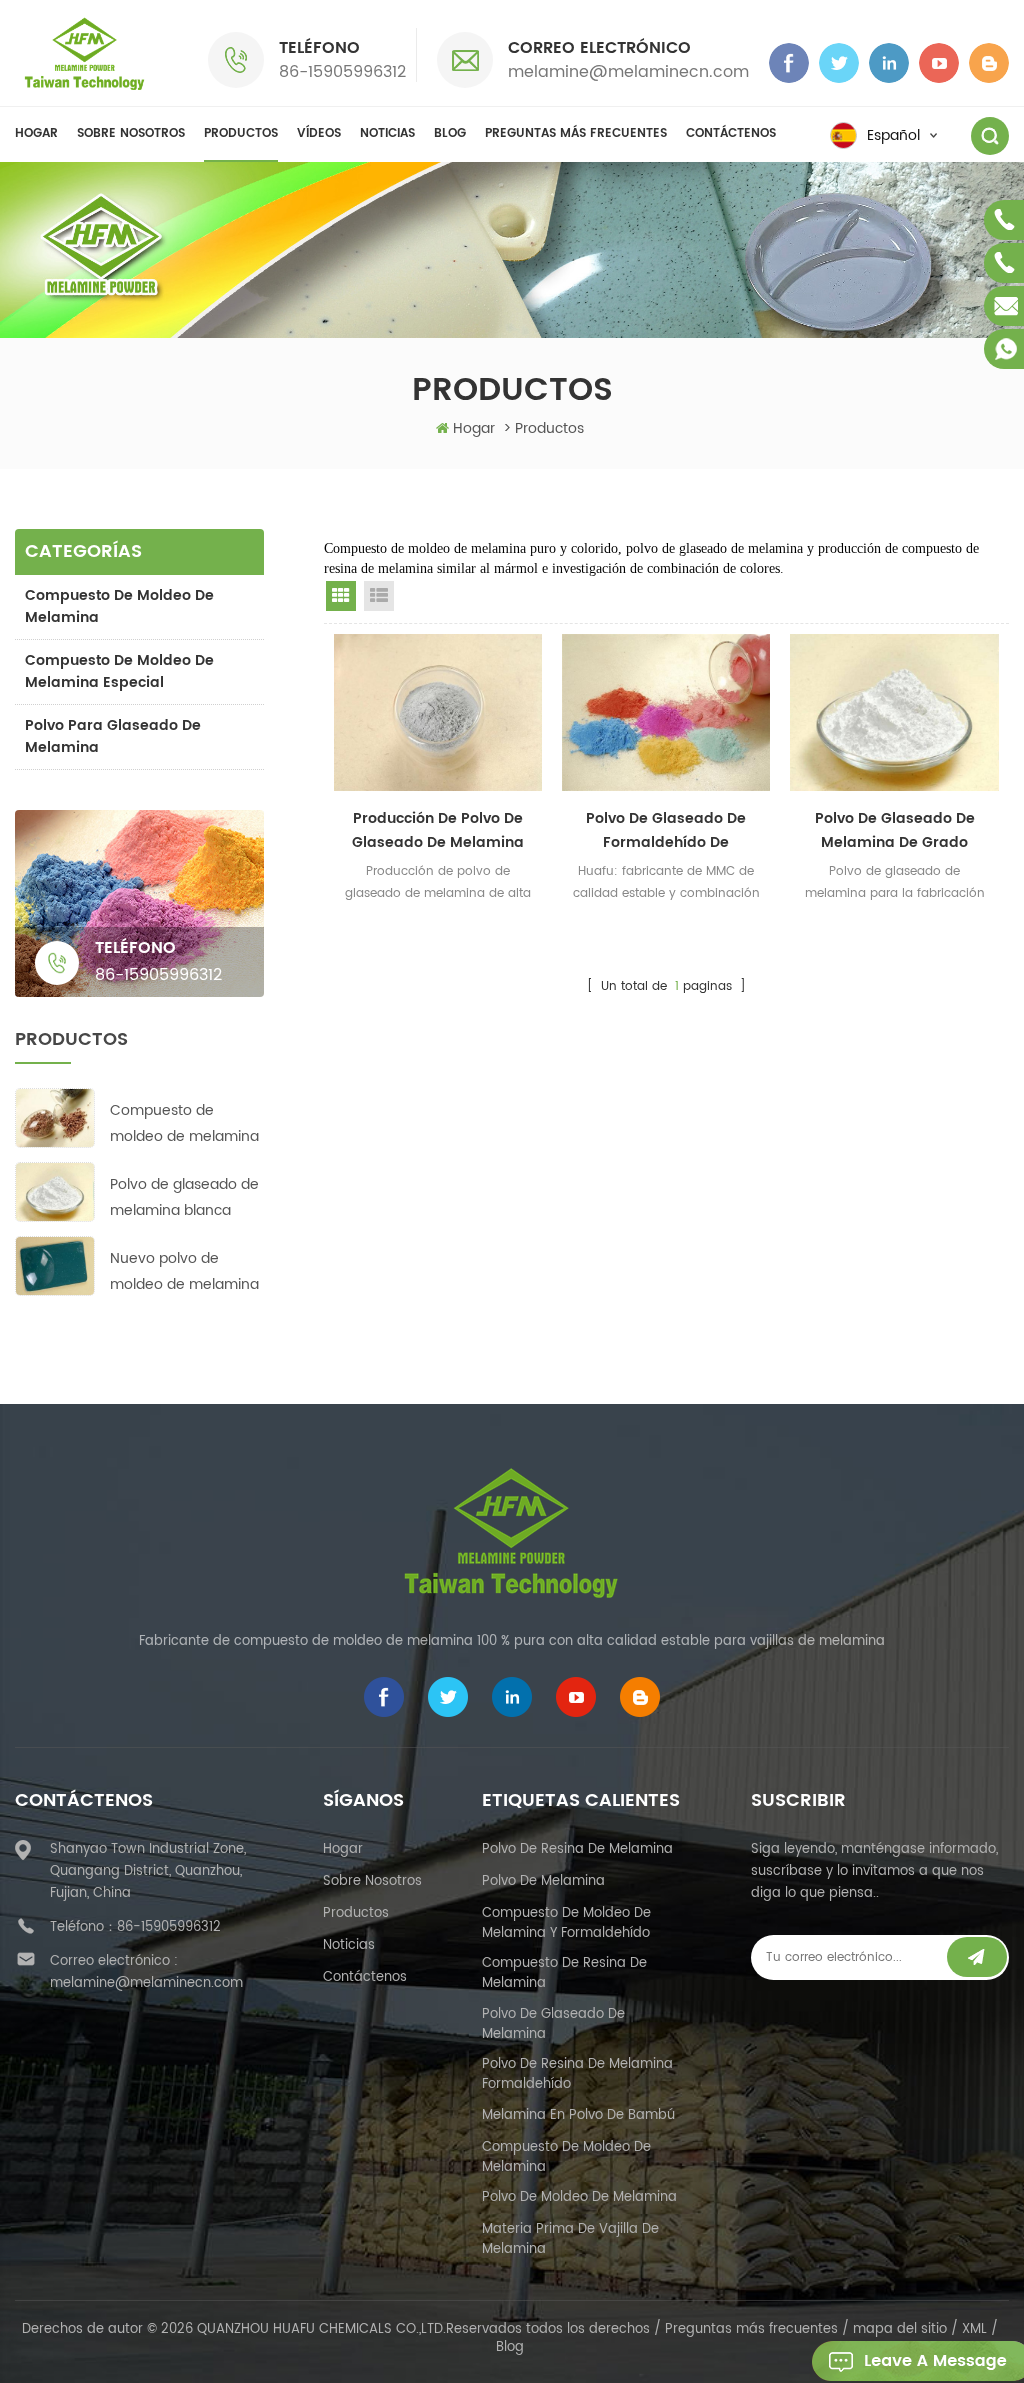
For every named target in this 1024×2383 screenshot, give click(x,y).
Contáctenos (731, 133)
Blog (450, 133)
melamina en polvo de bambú (578, 2115)
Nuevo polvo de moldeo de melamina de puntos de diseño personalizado (184, 1272)
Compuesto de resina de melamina (564, 1973)
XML (974, 2329)
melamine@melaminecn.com (628, 72)
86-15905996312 (342, 72)
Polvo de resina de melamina (577, 1849)
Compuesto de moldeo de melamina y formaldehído (566, 1923)
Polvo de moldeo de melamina (579, 2197)
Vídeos (319, 133)
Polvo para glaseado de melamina (113, 736)
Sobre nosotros (131, 133)
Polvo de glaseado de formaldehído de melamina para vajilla (666, 831)
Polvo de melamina (543, 1881)
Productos (356, 1913)
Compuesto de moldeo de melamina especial (119, 671)
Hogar (36, 133)
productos (241, 133)
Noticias (387, 133)
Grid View (341, 596)
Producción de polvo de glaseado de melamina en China (438, 831)
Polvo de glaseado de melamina (553, 2024)
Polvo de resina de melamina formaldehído (577, 2074)
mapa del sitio (900, 2329)
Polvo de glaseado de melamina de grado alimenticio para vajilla (895, 831)
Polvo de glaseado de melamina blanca (184, 1197)
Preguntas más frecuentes (576, 133)
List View (379, 596)
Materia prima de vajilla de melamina (570, 2239)
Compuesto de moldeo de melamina (119, 606)
